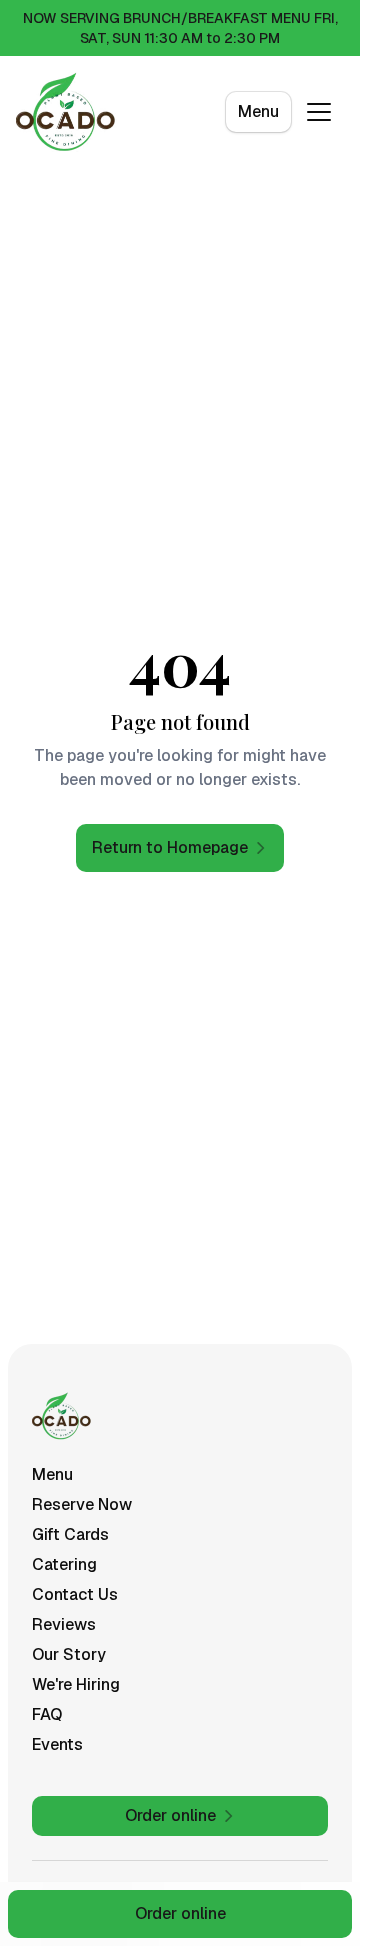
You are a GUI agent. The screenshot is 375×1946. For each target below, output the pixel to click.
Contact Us (75, 1594)
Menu (258, 111)
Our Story (69, 1654)
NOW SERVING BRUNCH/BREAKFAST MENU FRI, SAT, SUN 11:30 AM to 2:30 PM (180, 28)
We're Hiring (76, 1684)
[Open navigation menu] (319, 112)
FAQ (47, 1714)
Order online (180, 1913)
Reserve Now (82, 1504)
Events (57, 1744)
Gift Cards (70, 1534)
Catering (64, 1564)
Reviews (64, 1624)
